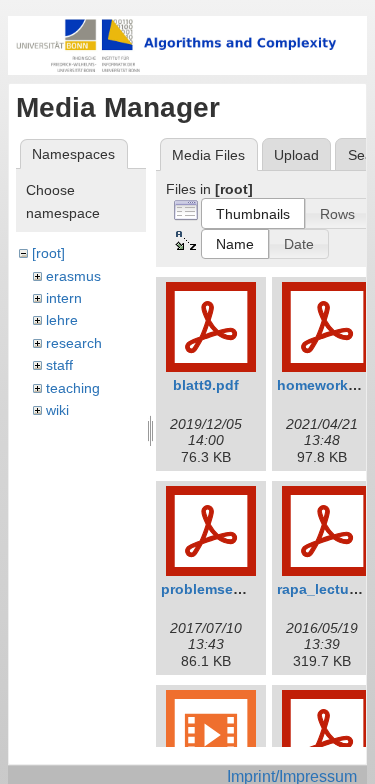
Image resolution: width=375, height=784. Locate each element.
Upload (296, 155)
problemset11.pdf (220, 589)
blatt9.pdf (206, 385)
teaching (73, 388)
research (74, 343)
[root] (48, 253)
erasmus (73, 276)
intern (64, 298)
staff (59, 365)
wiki (57, 410)
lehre (62, 320)
